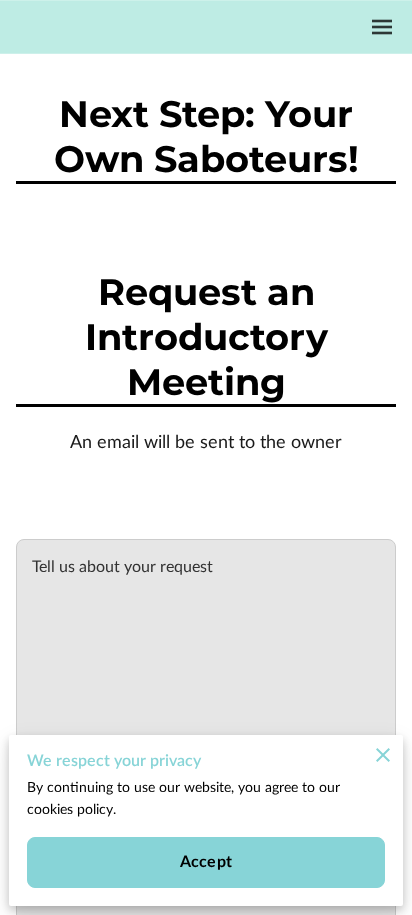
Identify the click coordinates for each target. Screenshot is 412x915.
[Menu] (382, 27)
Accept (206, 862)
